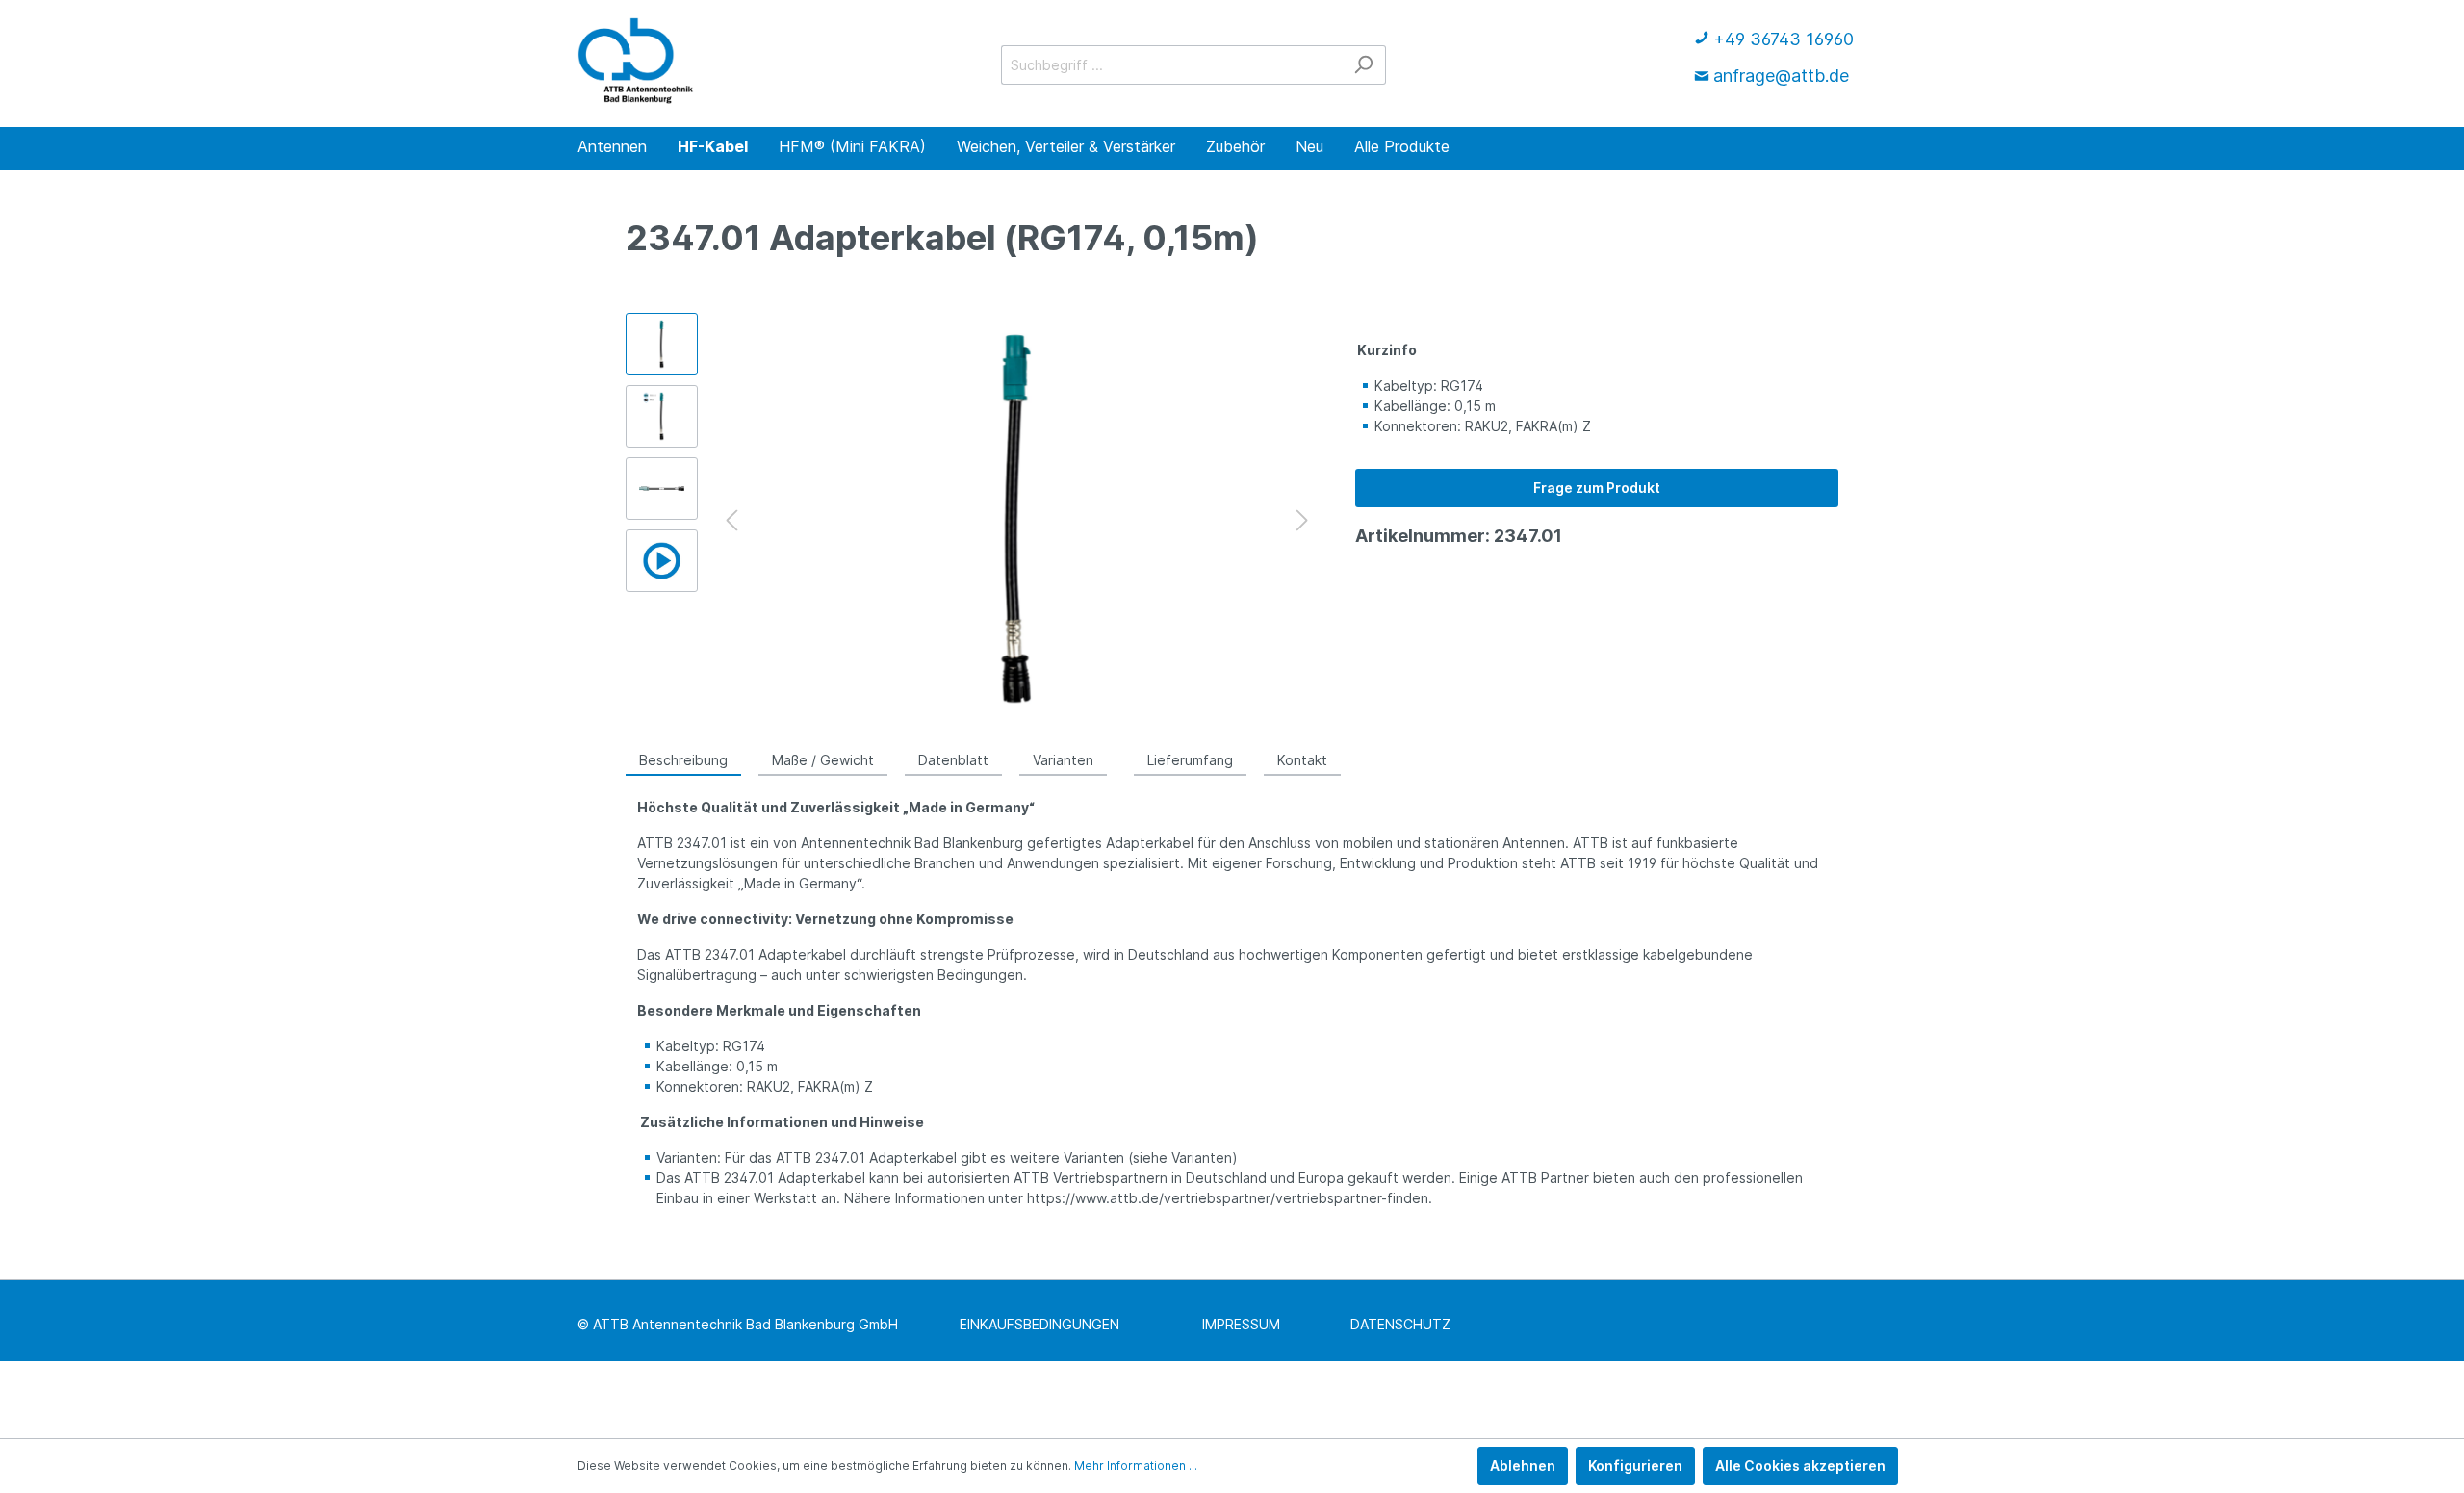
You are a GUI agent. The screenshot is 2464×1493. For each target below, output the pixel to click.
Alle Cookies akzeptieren (1800, 1466)
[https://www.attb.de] (636, 61)
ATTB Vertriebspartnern (1091, 1178)
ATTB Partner (1545, 1178)
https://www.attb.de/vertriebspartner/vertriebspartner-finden (1228, 1198)
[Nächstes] (1302, 520)
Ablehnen (1523, 1466)
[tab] (683, 759)
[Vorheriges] (731, 520)
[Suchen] (1363, 65)
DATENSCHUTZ (1400, 1324)
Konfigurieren (1635, 1466)
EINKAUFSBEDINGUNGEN (1039, 1324)
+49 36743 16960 (1784, 39)
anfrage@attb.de (1781, 76)
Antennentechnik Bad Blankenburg (912, 843)
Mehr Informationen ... (1136, 1466)
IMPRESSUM (1241, 1324)
